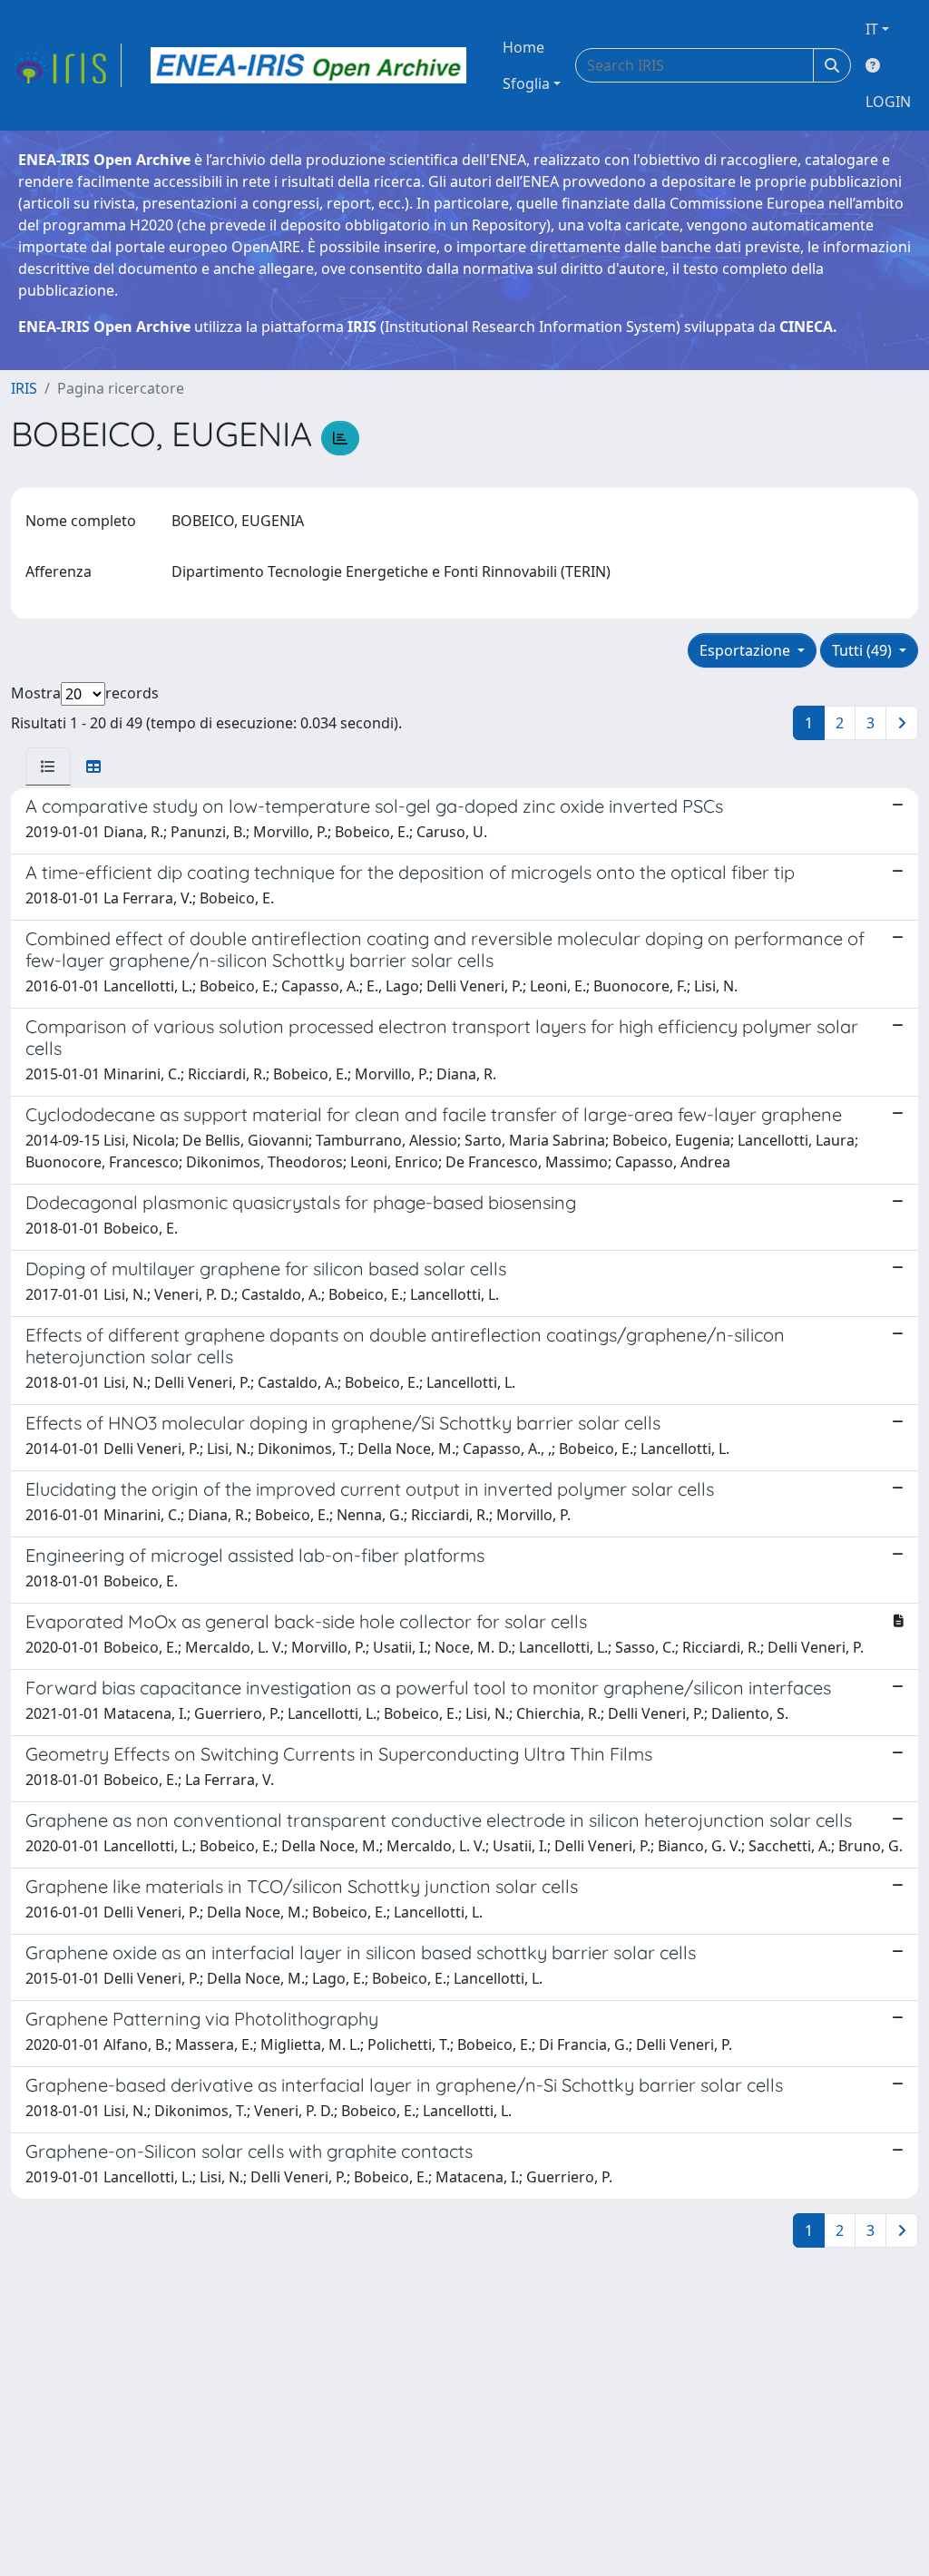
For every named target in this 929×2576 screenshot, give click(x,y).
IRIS (24, 388)
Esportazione (747, 650)
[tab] (48, 766)
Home (523, 47)
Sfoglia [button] (526, 83)
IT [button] (872, 29)
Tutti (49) (864, 650)
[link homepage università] (308, 65)
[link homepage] (66, 65)
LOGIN (888, 102)
